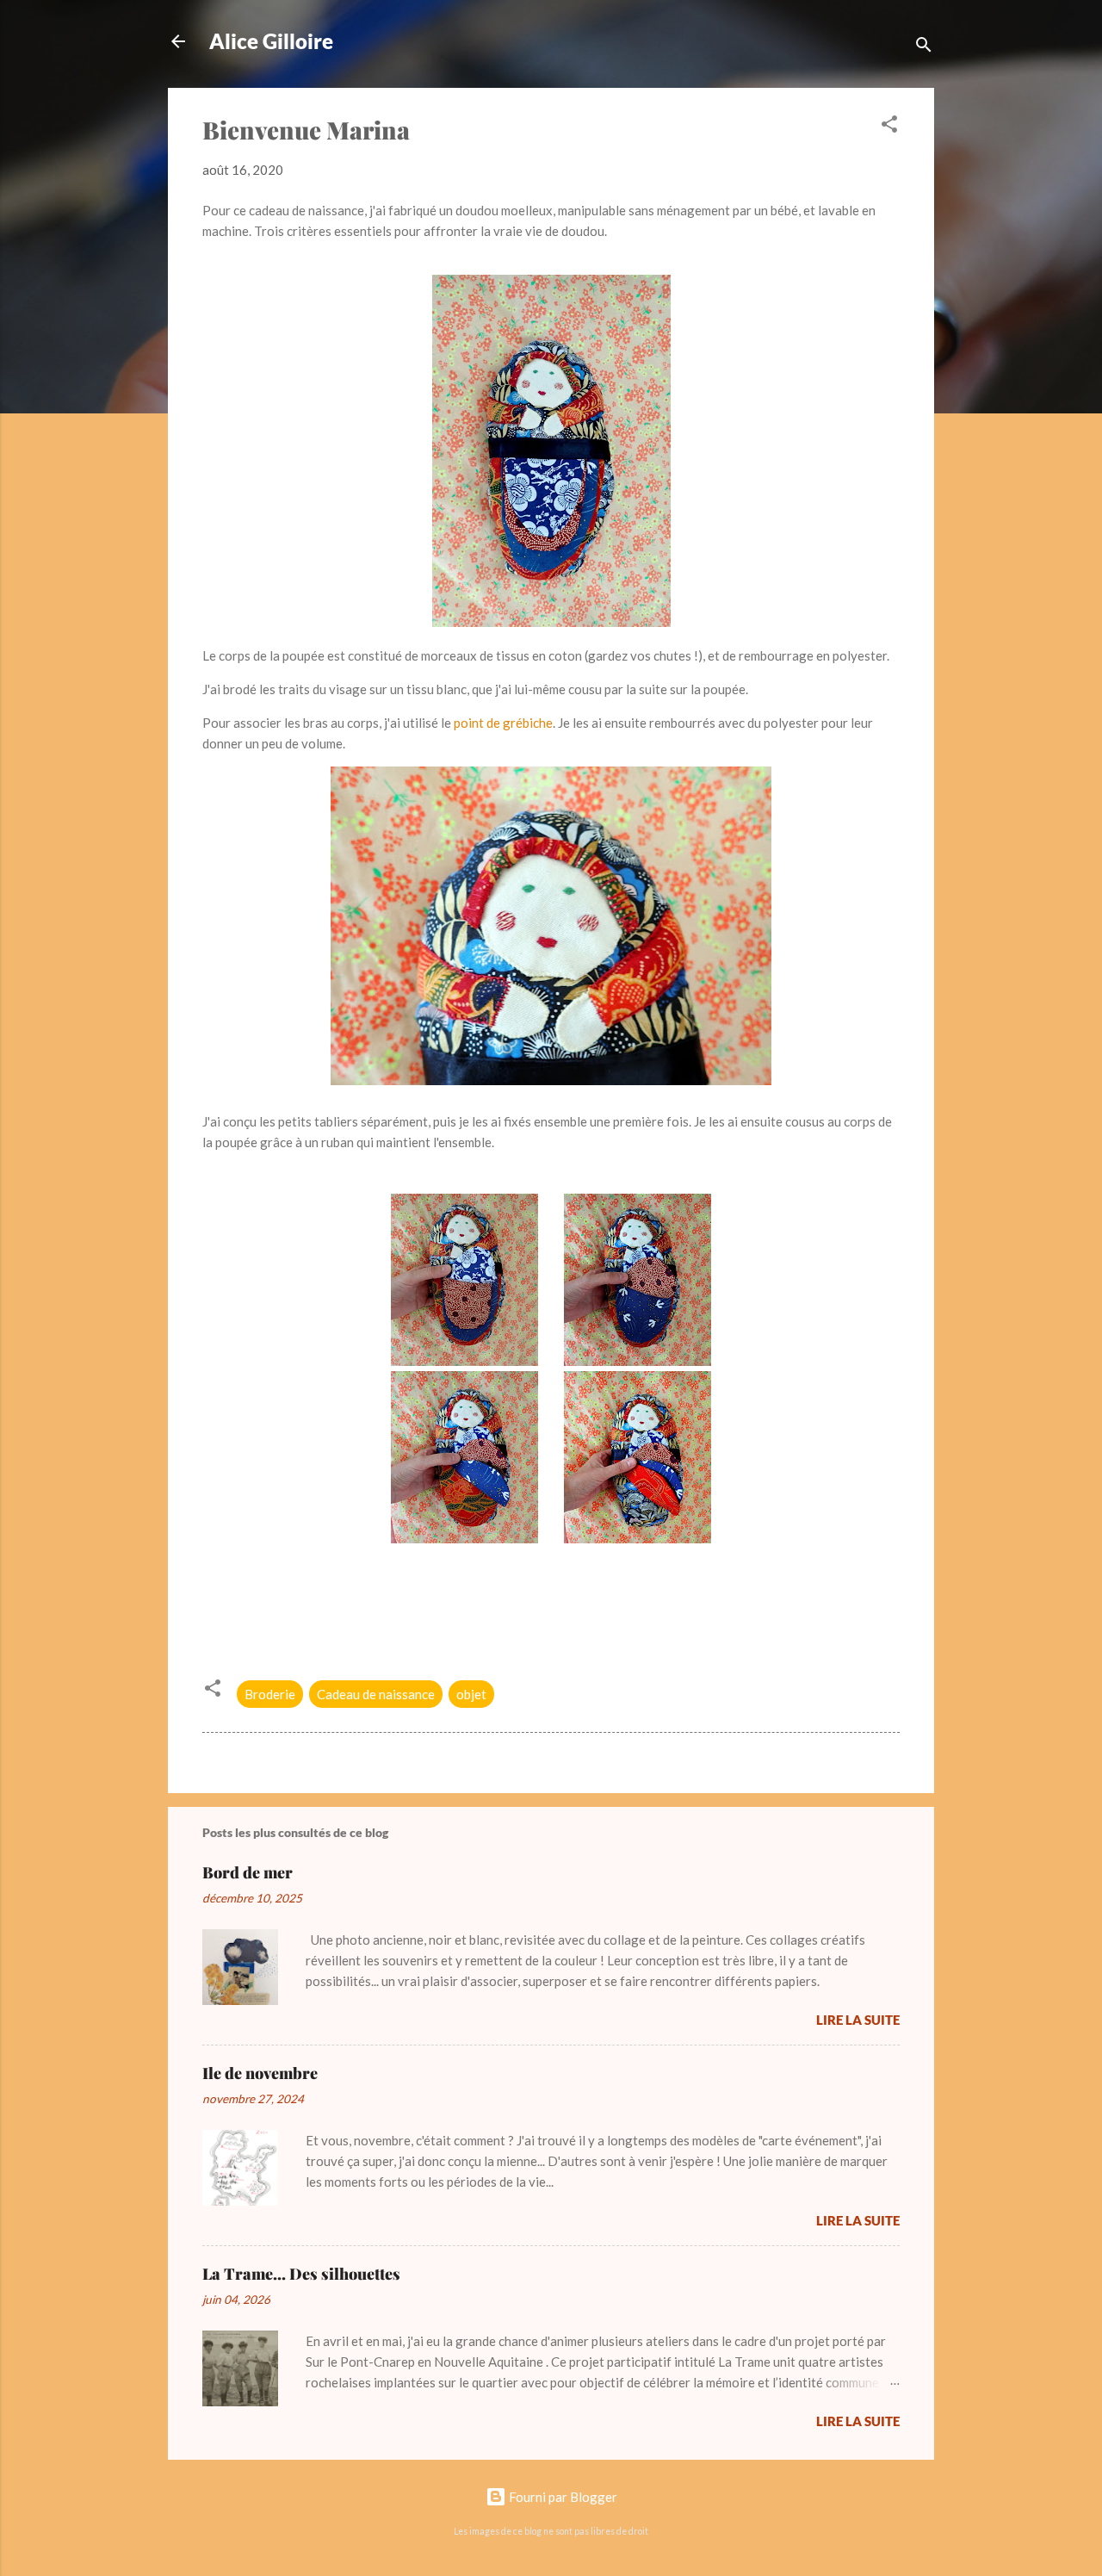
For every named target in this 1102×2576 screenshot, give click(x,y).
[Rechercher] (924, 47)
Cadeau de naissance (376, 1694)
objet (471, 1694)
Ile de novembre (260, 2073)
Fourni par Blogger (562, 2497)
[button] (889, 127)
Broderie (270, 1694)
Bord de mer (248, 1872)
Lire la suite (858, 2020)
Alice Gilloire (271, 41)
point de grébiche (503, 723)
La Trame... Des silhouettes (301, 2274)
